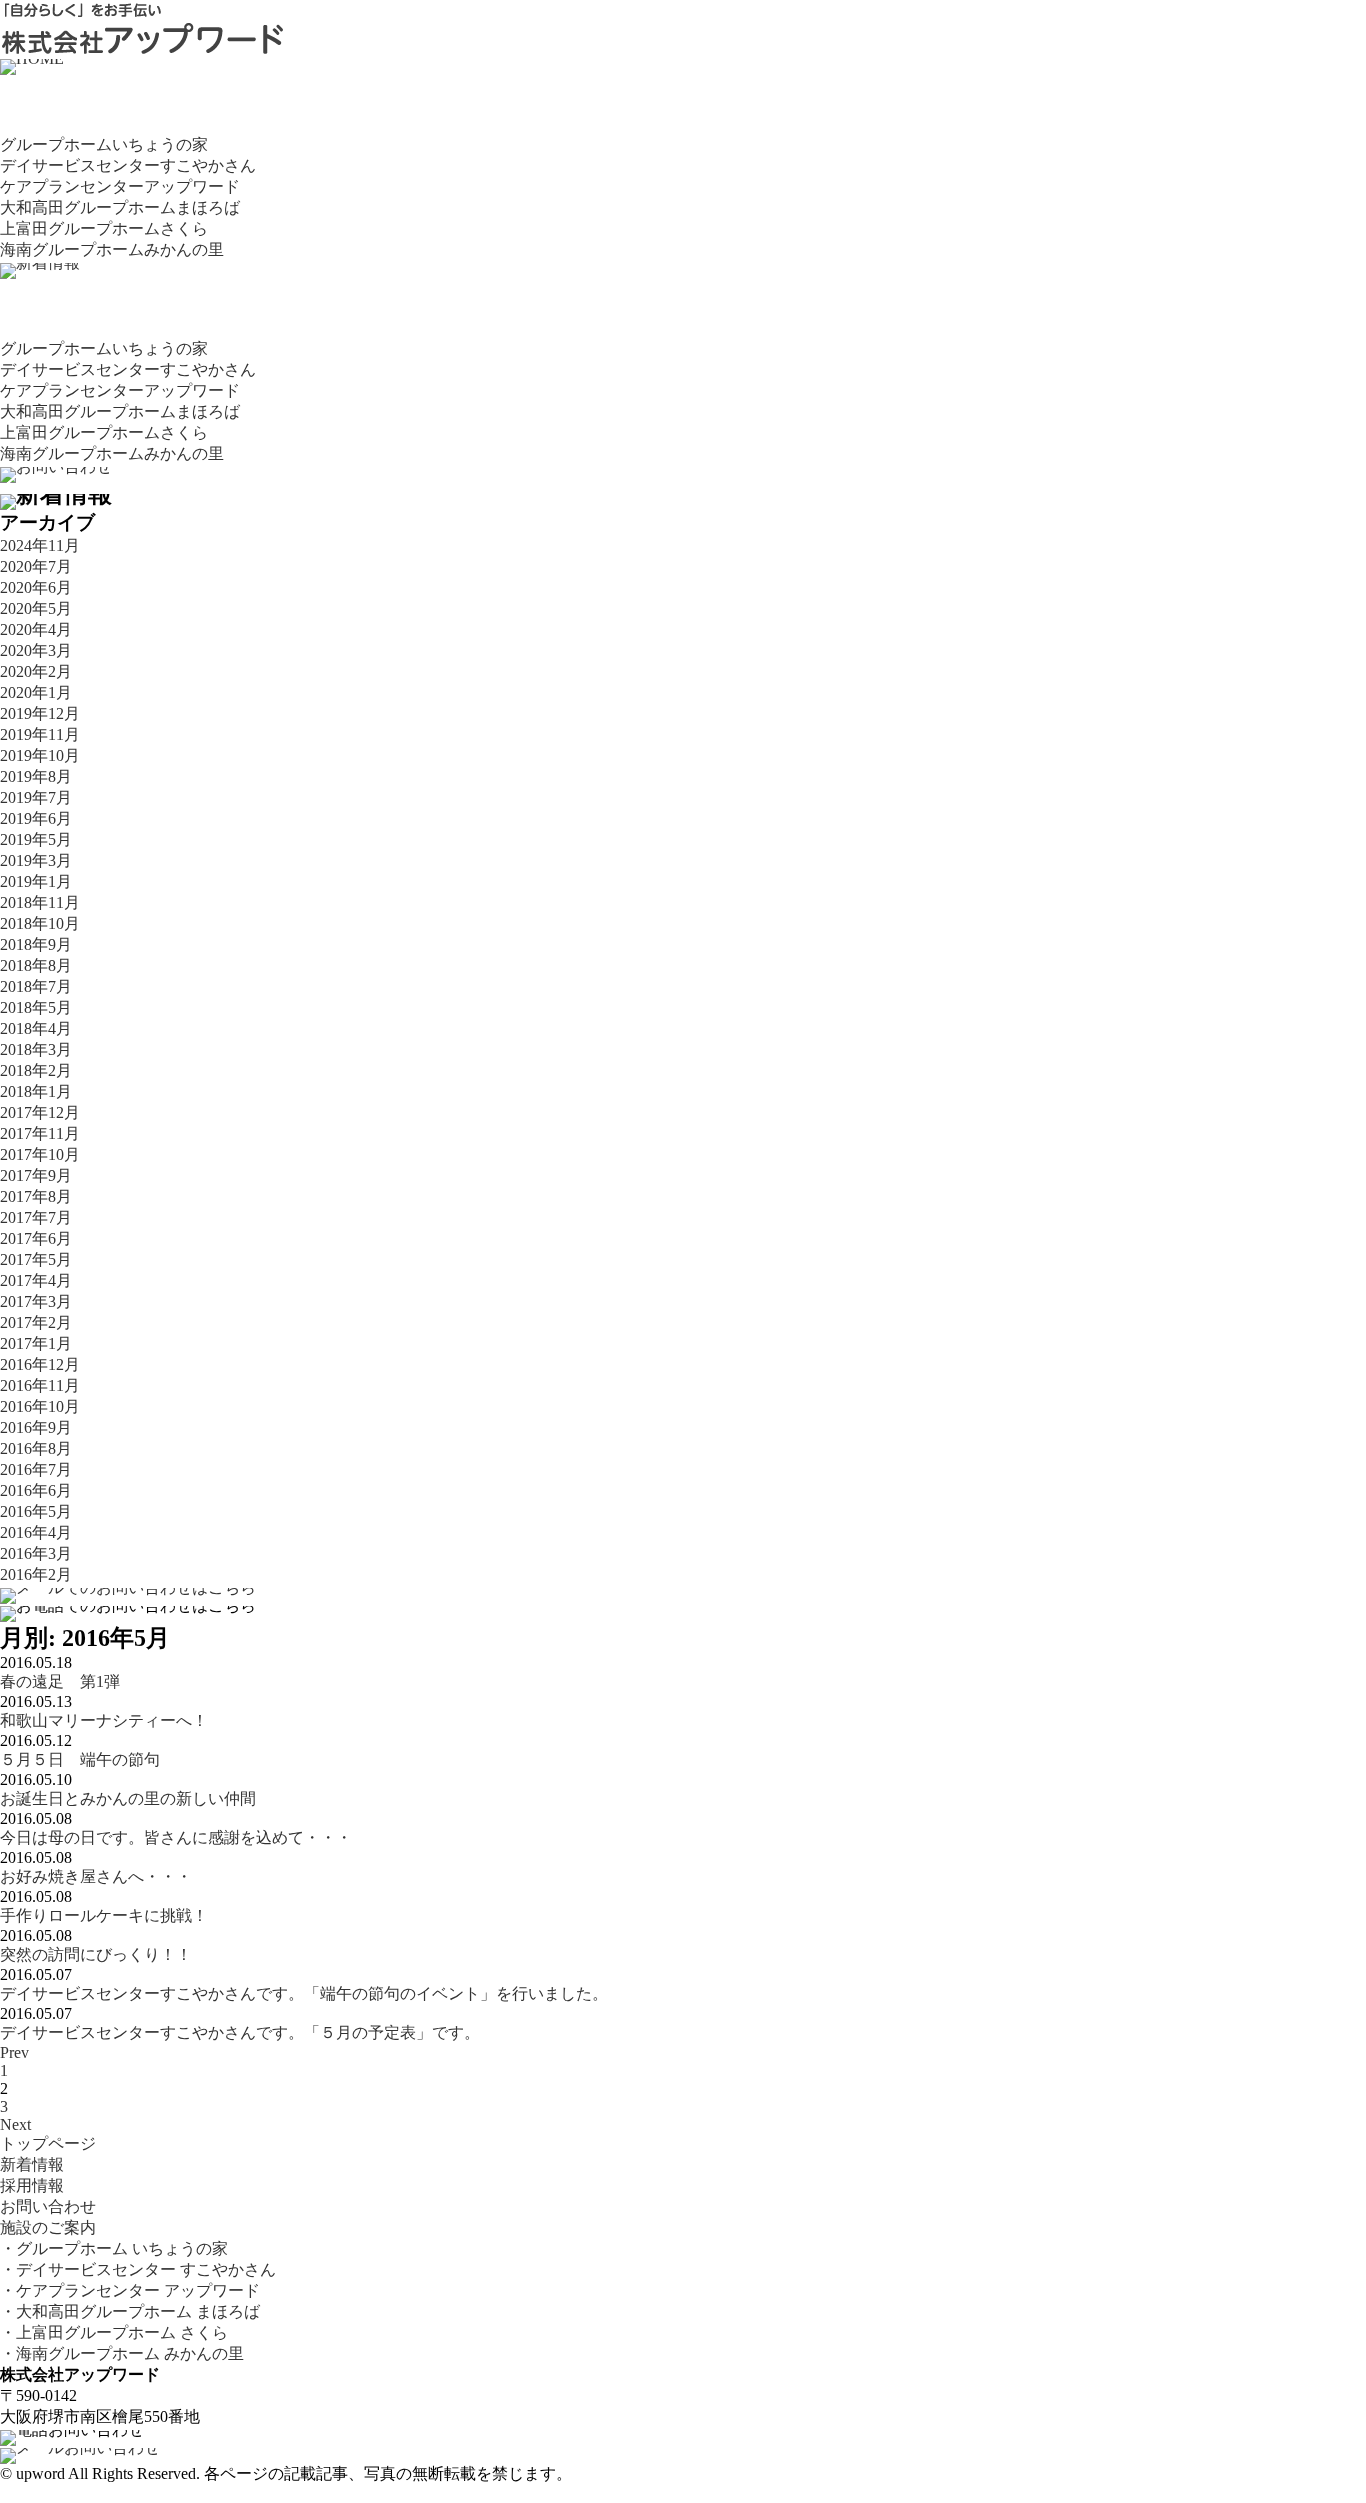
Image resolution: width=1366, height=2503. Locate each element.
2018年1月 (36, 1091)
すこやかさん (128, 165)
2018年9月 (36, 944)
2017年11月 (40, 1133)
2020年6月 (36, 587)
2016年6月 (36, 1490)
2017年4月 (36, 1280)
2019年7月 (36, 797)
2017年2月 (36, 1322)
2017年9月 (36, 1175)
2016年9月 (36, 1427)
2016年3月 (36, 1553)
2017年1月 (36, 1343)
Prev (14, 2052)
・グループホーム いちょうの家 (114, 2248)
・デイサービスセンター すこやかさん (138, 2269)
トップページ (48, 2143)
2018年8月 (36, 965)
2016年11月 (40, 1385)
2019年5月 (36, 839)
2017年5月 (36, 1259)
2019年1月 (36, 881)
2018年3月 (36, 1049)
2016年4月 (36, 1532)
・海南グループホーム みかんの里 (122, 2353)
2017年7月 (36, 1217)
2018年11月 (40, 902)
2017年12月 (40, 1112)
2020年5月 (36, 608)
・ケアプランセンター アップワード (130, 2290)
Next (15, 2124)
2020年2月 (36, 671)
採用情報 (32, 2185)
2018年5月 (36, 1007)
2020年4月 (36, 629)
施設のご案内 (48, 2227)
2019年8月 (36, 776)
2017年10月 (40, 1154)
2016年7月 (36, 1469)
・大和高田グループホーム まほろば (130, 2311)
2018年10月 (40, 923)
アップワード (120, 186)
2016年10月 (40, 1406)
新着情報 (32, 2164)
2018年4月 (36, 1028)
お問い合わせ (48, 2206)
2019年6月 (36, 818)
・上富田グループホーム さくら (114, 2332)
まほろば (120, 207)
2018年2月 (36, 1070)
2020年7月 (36, 566)
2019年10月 (40, 755)
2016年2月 (36, 1574)
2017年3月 (36, 1301)
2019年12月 (40, 713)
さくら (104, 228)
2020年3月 (36, 650)
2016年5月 (36, 1511)
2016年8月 (36, 1448)
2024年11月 (40, 545)
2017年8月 (36, 1196)
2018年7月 (36, 986)
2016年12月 (40, 1364)
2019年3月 (36, 860)
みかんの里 (112, 249)
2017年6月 (36, 1238)
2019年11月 (40, 734)
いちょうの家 (104, 144)
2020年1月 (36, 692)
